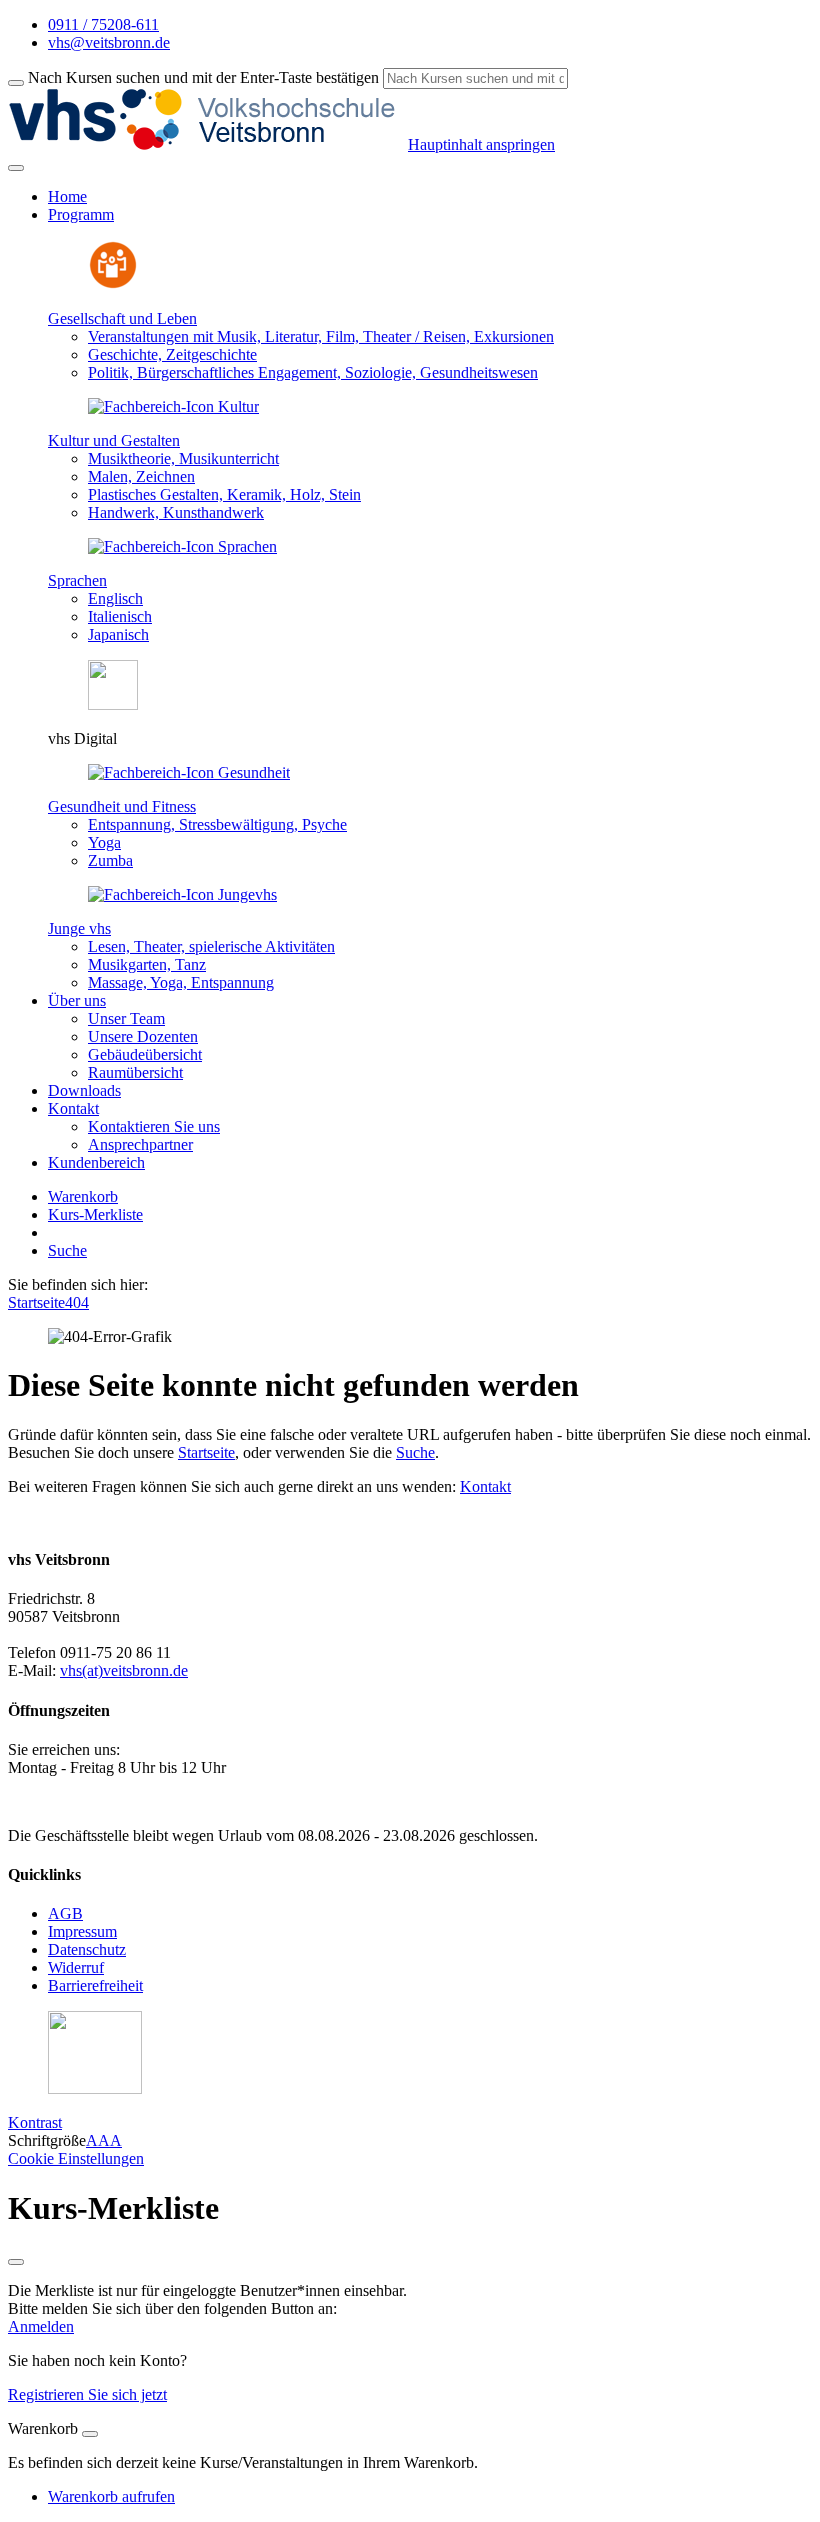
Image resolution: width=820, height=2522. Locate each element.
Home (67, 196)
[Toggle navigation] (16, 168)
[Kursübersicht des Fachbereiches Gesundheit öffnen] (189, 772)
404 (77, 1302)
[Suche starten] (16, 83)
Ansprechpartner (140, 1144)
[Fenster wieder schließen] (16, 2262)
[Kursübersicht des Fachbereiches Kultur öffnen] (173, 406)
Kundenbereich (96, 1162)
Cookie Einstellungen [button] (76, 2158)
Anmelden (41, 2326)
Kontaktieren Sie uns (154, 1126)
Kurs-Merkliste (95, 1214)
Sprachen (77, 580)
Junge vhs (79, 928)
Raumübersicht (135, 1072)
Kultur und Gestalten (114, 440)
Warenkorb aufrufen (111, 2496)
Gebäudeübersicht (145, 1054)
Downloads (84, 1090)
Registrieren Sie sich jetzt (87, 2394)
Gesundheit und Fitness (122, 806)
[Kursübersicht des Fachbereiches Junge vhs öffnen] (182, 894)
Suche (67, 1250)
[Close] (90, 2434)
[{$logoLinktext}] (208, 144)
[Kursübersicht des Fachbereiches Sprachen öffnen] (182, 546)
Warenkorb (83, 1196)
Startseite (36, 1302)
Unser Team (126, 1018)
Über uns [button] (77, 1000)
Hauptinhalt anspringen (481, 144)
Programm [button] (81, 214)
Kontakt (485, 1486)
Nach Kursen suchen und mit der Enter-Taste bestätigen (203, 77)
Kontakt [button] (73, 1108)
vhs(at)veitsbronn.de (124, 1670)
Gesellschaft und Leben (122, 318)
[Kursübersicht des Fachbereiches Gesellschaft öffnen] (113, 284)
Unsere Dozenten (143, 1036)
